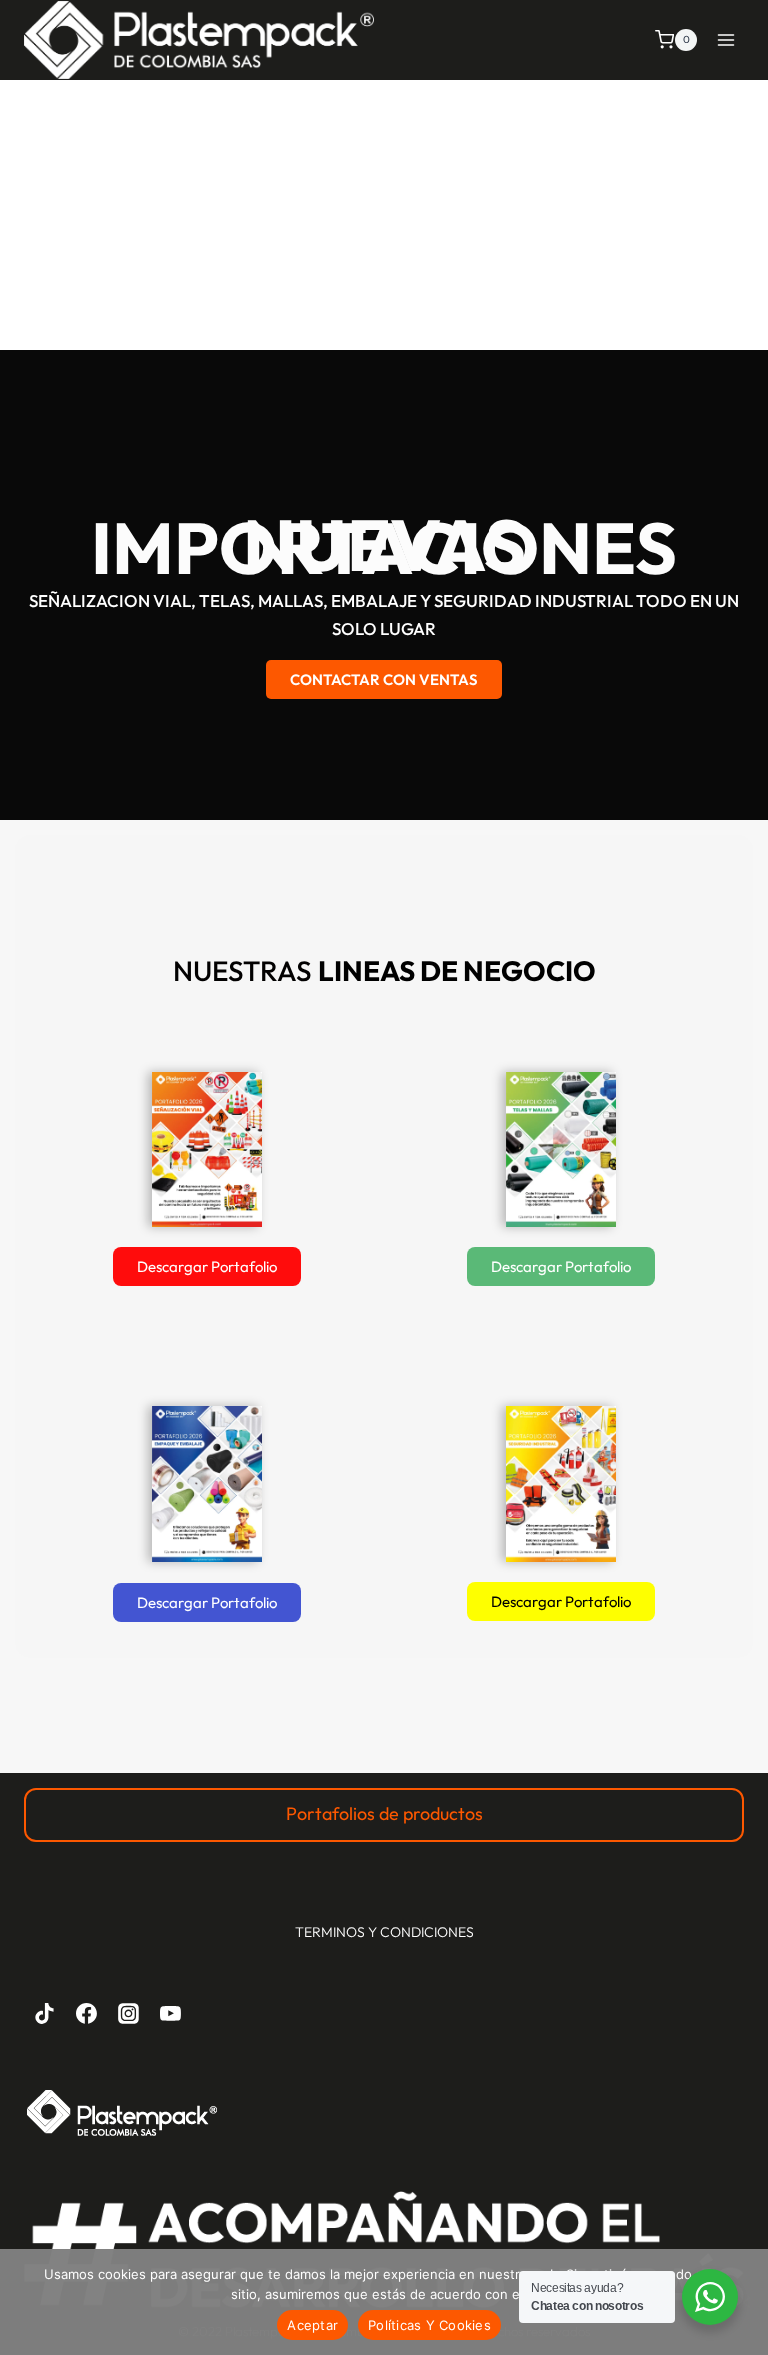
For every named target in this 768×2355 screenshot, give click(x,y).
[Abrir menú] (725, 39)
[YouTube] (170, 2014)
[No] (743, 2302)
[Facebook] (87, 2014)
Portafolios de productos (384, 1813)
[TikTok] (45, 2014)
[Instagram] (129, 2014)
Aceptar (312, 2325)
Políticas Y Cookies (429, 2325)
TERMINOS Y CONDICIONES (384, 1932)
